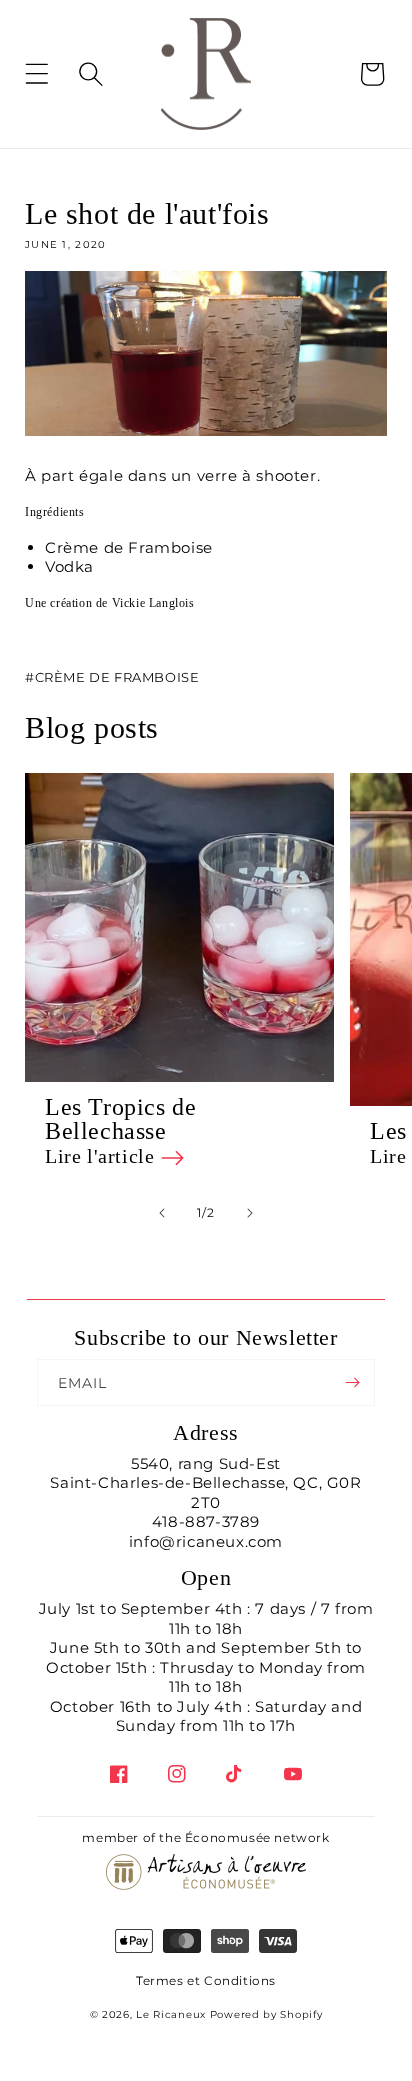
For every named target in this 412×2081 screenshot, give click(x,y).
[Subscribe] (352, 1382)
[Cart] (372, 74)
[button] (52, 74)
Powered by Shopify (266, 2014)
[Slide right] (250, 1213)
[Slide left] (162, 1213)
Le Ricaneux (171, 2014)
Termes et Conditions (206, 1980)
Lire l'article (102, 1156)
